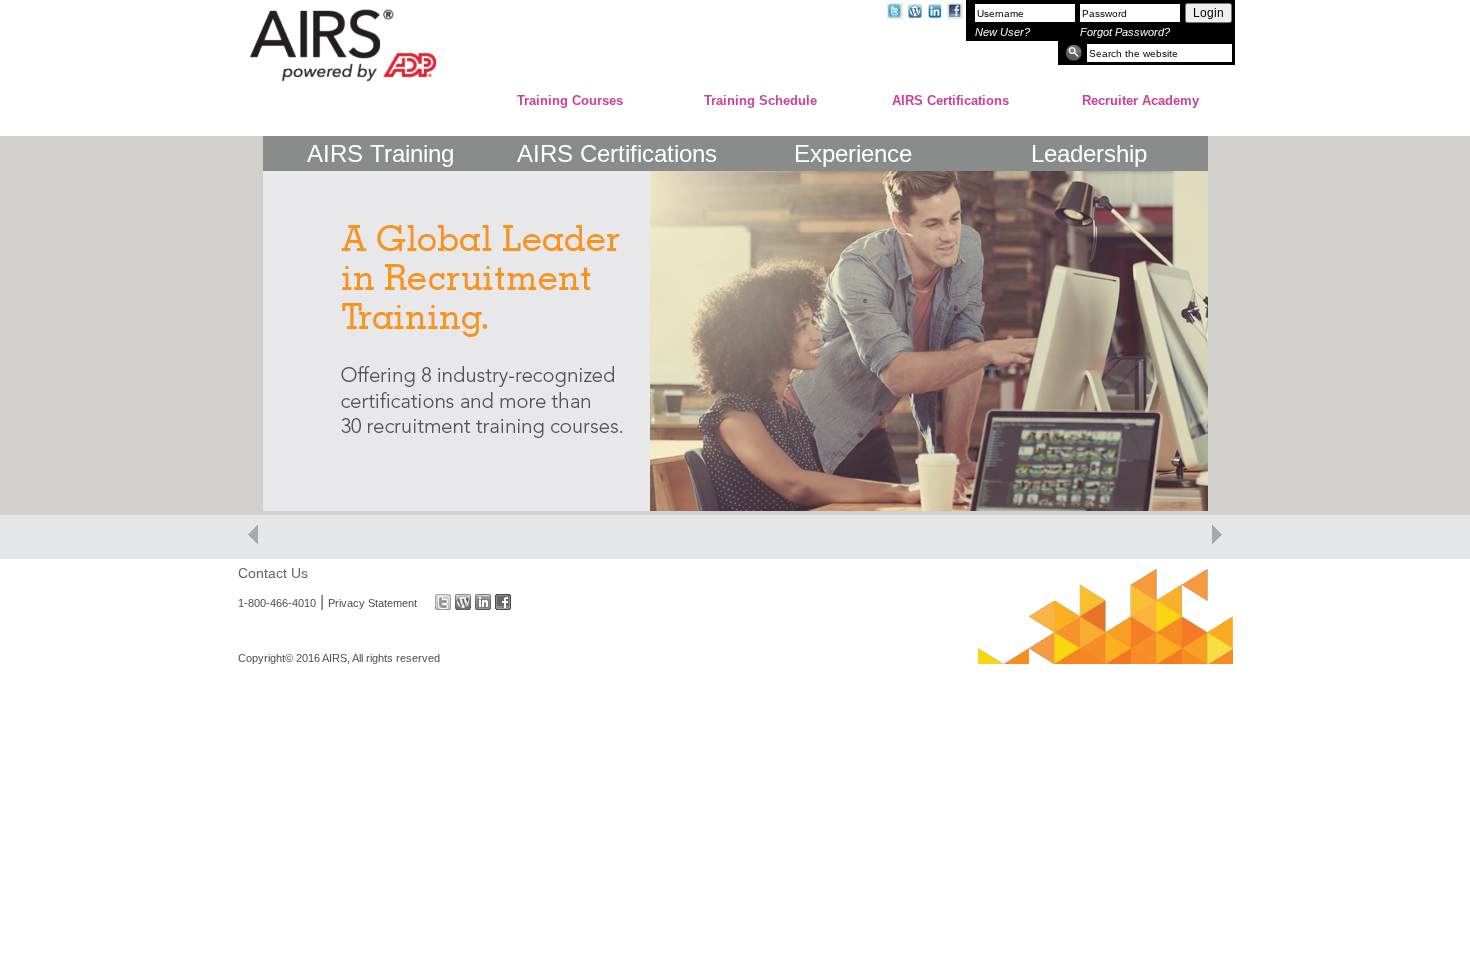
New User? (1002, 32)
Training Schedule (760, 100)
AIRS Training (380, 153)
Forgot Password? (1125, 32)
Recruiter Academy (1140, 100)
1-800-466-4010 (277, 602)
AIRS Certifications (950, 100)
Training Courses (570, 100)
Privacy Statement (372, 602)
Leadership (1089, 153)
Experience (853, 153)
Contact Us (273, 573)
